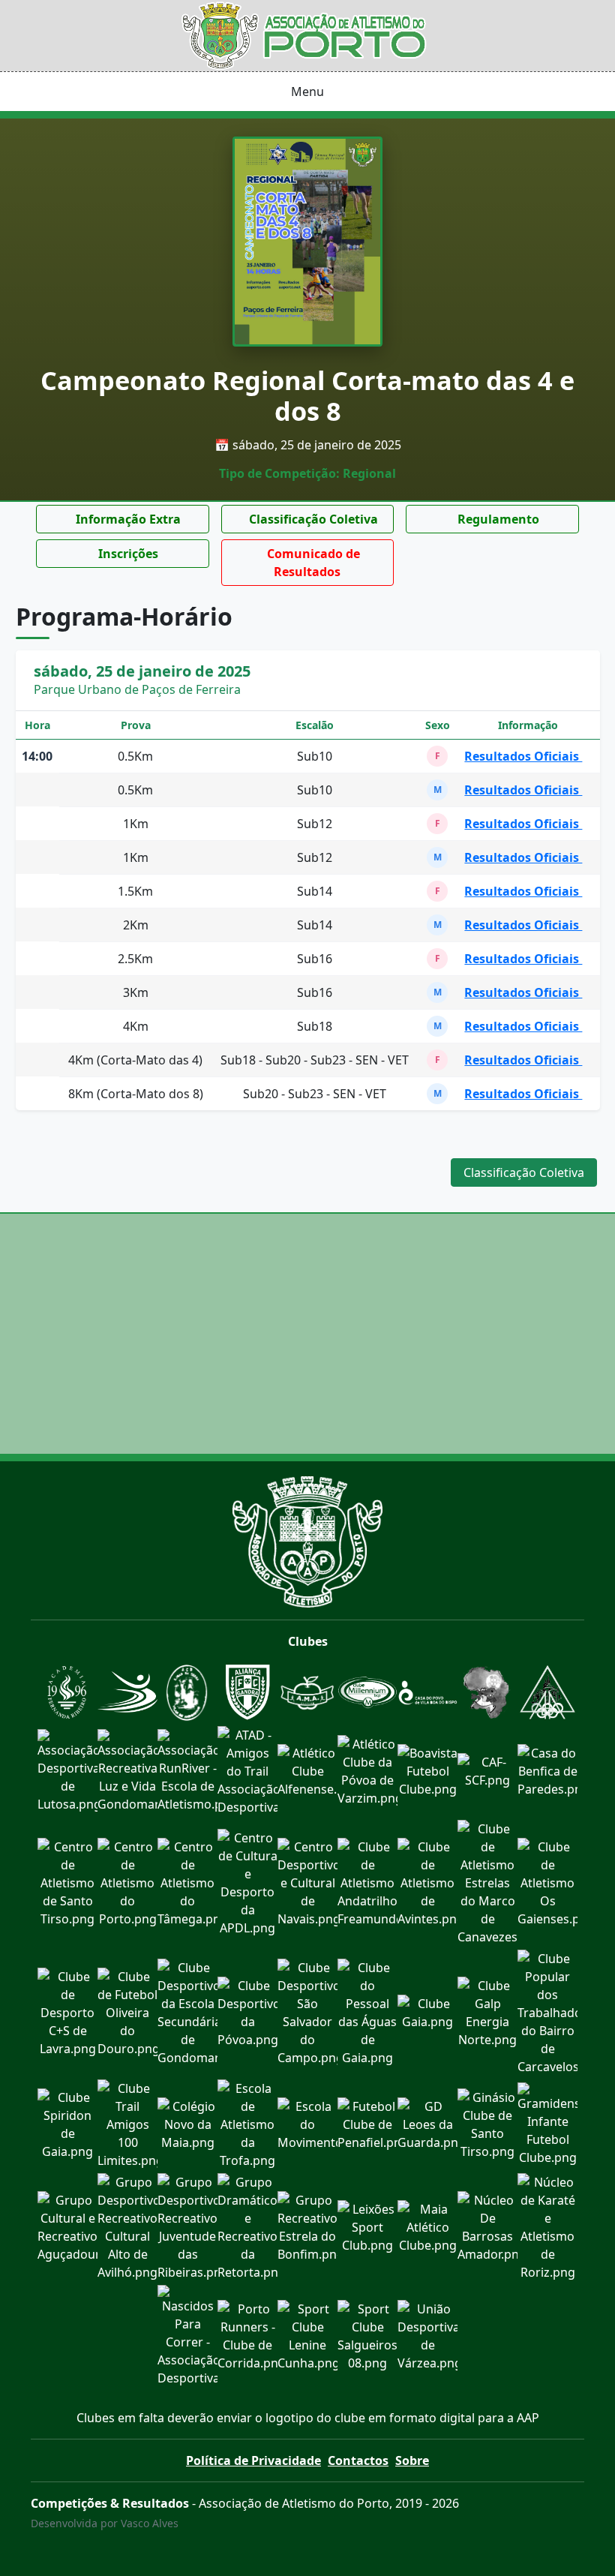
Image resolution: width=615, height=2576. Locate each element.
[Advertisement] (307, 1334)
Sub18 (315, 1026)
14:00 (37, 756)
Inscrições (127, 554)
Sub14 (315, 891)
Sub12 (315, 824)
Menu (307, 92)
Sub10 (315, 756)
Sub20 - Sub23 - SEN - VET (315, 1094)
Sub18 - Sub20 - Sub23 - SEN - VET (315, 1060)
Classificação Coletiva (312, 519)
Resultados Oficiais (523, 756)
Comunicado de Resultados (312, 563)
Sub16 (315, 959)
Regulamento (497, 519)
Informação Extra (127, 519)
